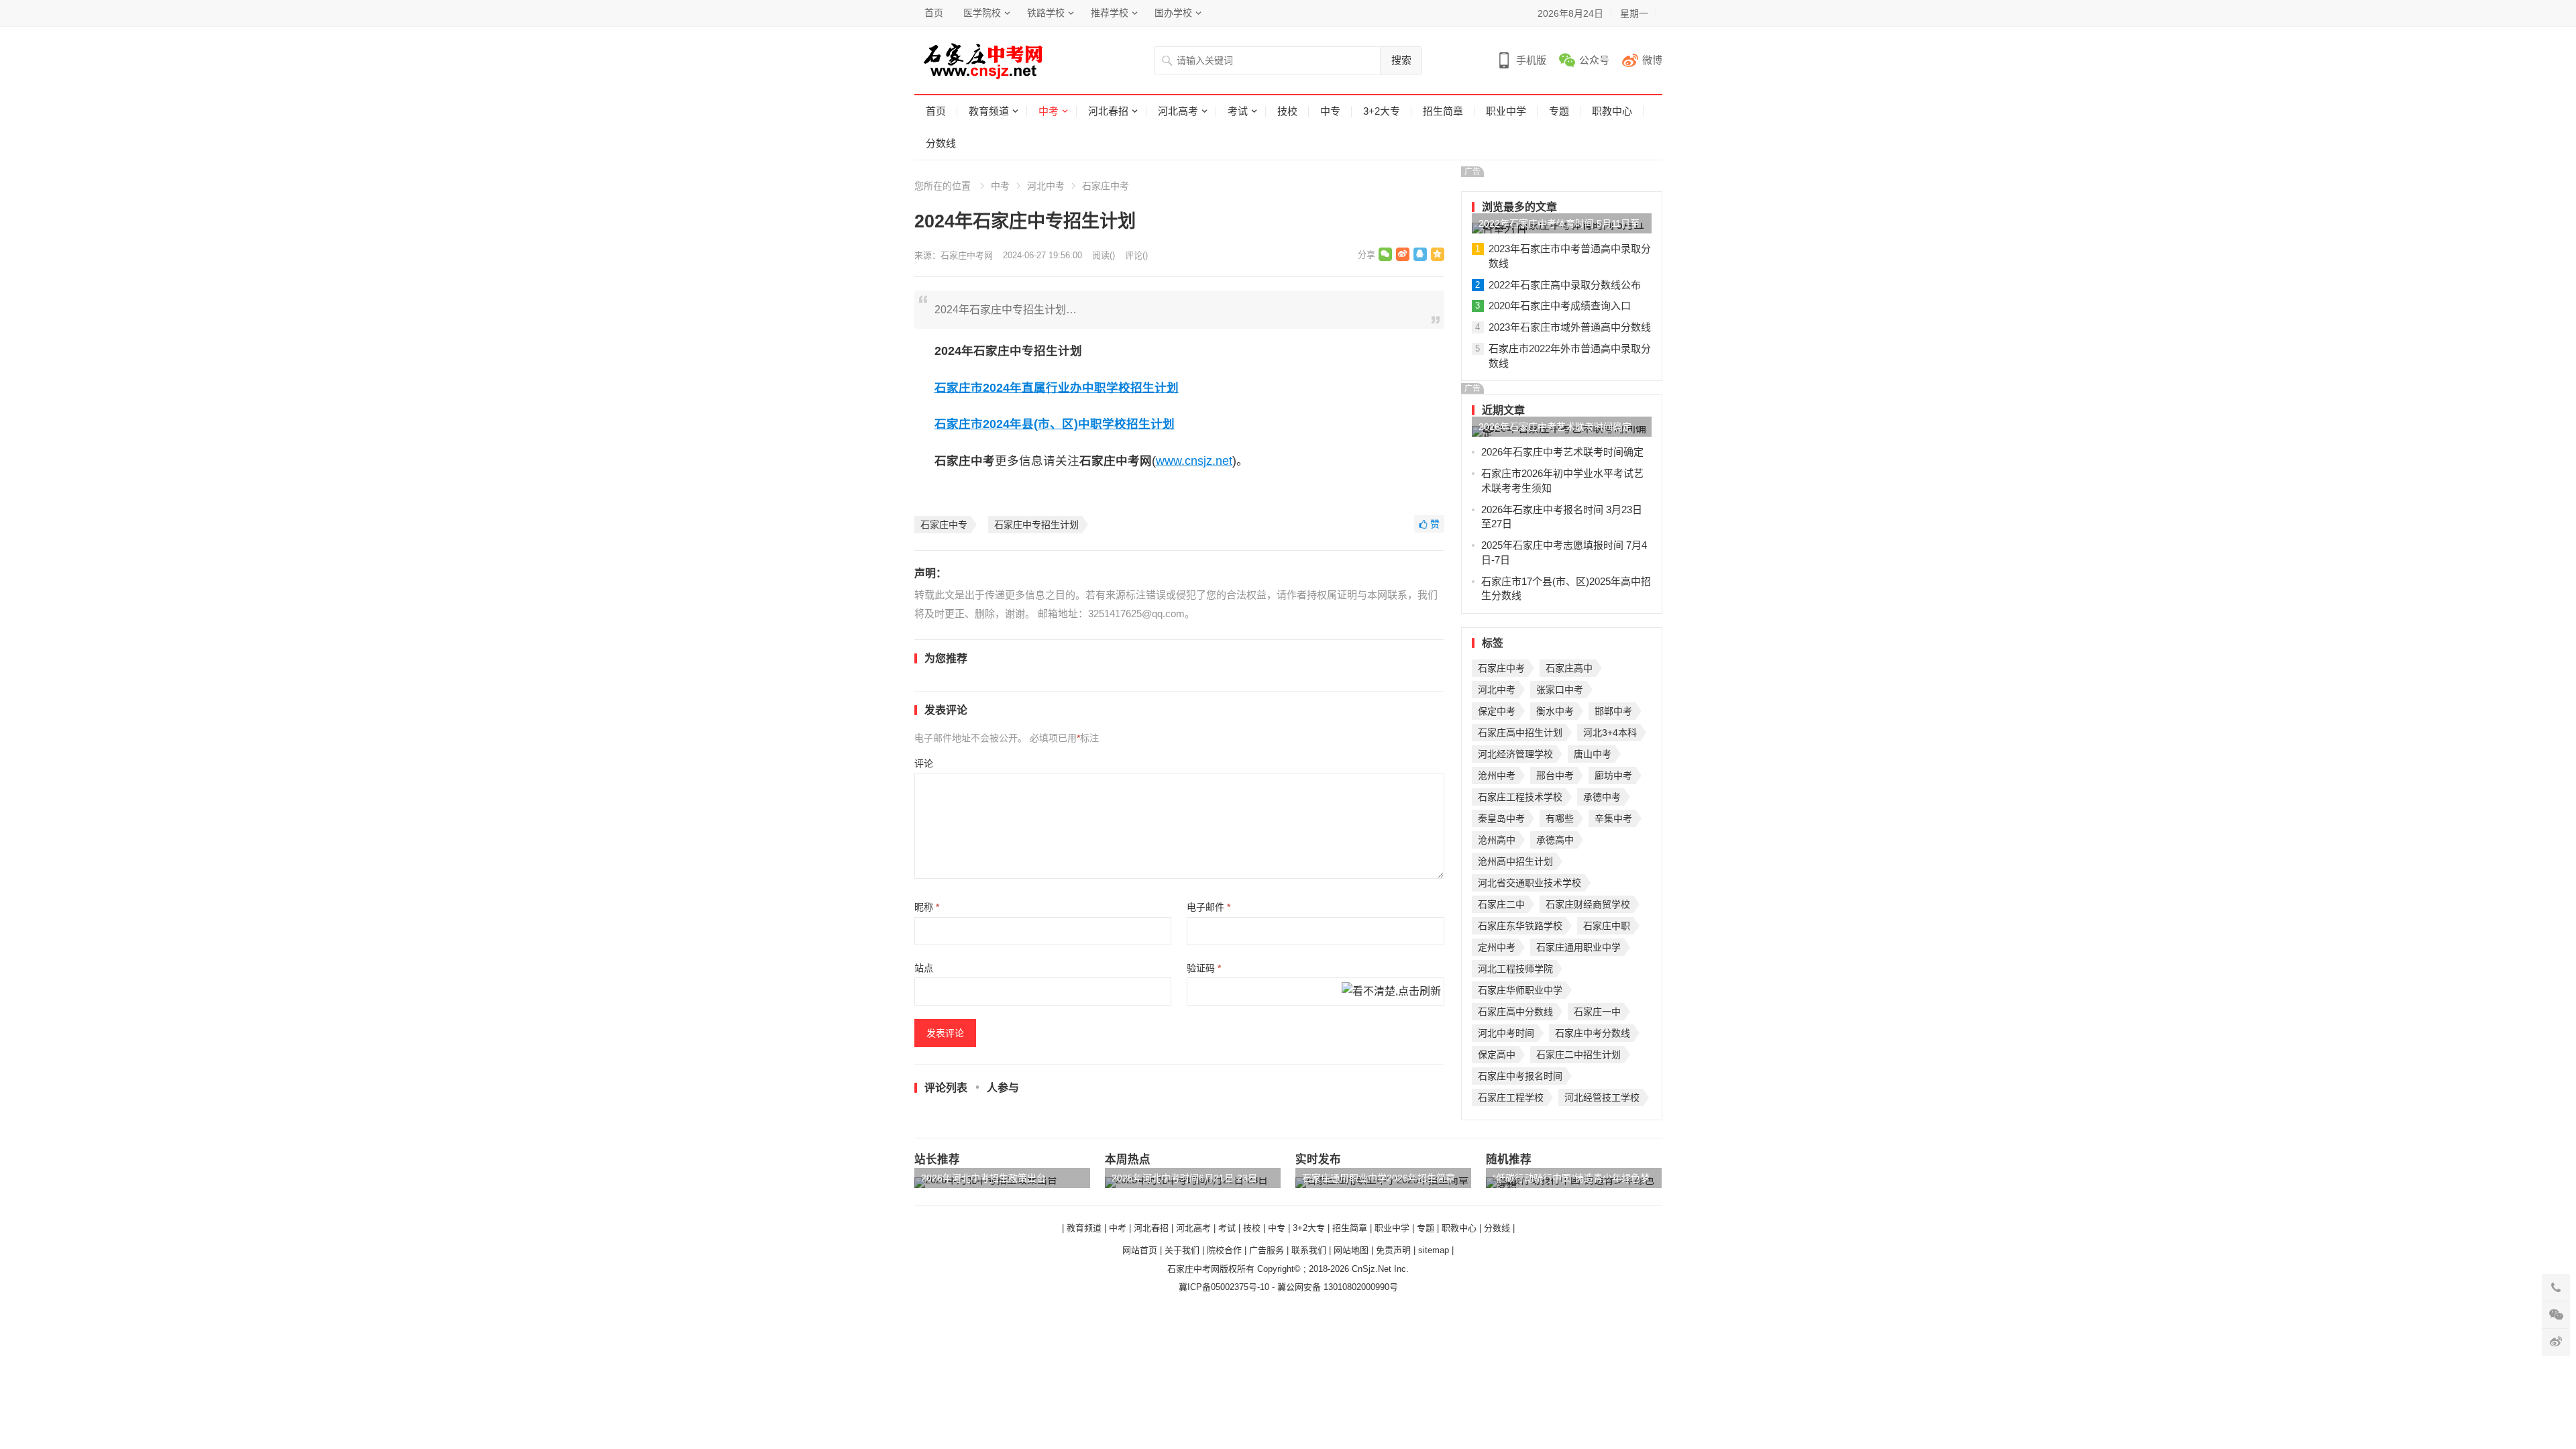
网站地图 (1351, 1250)
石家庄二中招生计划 (1578, 1055)
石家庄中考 (1106, 186)
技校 (1287, 111)
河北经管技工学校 (1602, 1097)
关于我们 (1182, 1250)
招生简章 (1443, 111)
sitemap (1434, 1250)
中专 (1330, 111)
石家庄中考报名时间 (1520, 1076)
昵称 (927, 907)
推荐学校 (1110, 13)
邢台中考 (1555, 775)
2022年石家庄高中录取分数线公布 (1565, 285)
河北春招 (1108, 111)
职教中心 (1612, 111)
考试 (1238, 111)
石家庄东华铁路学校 (1520, 926)
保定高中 (1497, 1055)
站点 (924, 968)
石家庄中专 (944, 525)
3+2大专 (1382, 111)
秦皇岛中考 (1501, 818)
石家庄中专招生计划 (1036, 525)
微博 (1652, 60)
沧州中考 (1497, 775)
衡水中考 (1555, 711)
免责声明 (1393, 1250)
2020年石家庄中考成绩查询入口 (1560, 306)
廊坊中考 (1613, 775)
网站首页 (1140, 1250)
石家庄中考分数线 (1593, 1033)
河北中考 (1046, 186)
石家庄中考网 (967, 255)
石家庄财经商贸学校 (1588, 904)
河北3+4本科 (1610, 733)
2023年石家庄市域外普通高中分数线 (1570, 327)
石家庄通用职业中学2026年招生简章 (1379, 1178)
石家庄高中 (1569, 668)
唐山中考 (1593, 754)
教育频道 (989, 111)
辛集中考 (1613, 818)
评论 (924, 763)
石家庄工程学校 (1511, 1097)
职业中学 (1506, 111)
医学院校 (982, 13)
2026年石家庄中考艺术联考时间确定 (1555, 427)
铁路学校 (1046, 13)
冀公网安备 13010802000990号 (1338, 1287)
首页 (934, 13)
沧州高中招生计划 (1515, 861)
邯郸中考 (1613, 711)
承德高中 (1555, 840)
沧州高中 (1497, 840)
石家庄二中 (1501, 904)
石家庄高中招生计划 (1520, 733)
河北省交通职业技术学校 (1529, 883)
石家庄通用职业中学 (1578, 947)
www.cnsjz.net (1194, 461)
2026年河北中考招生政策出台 (983, 1178)
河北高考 (1178, 111)
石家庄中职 (1607, 926)
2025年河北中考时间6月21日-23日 (1184, 1178)
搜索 (1401, 60)
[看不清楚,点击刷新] (1391, 992)
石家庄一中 (1597, 1012)
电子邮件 (1209, 907)
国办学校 (1173, 13)
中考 (1049, 111)
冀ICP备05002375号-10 (1224, 1287)
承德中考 (1602, 797)
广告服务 (1267, 1250)
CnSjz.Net (1372, 1269)
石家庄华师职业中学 (1520, 990)
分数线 (941, 143)
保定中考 (1497, 711)
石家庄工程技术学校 (1520, 797)
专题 (1559, 111)
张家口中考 (1560, 690)
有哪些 (1560, 818)
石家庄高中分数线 (1515, 1012)
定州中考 (1497, 947)
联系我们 (1309, 1250)
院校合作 (1224, 1250)
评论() (1136, 255)
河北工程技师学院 (1515, 969)
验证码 (1204, 968)
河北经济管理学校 (1515, 754)
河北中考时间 (1506, 1033)
